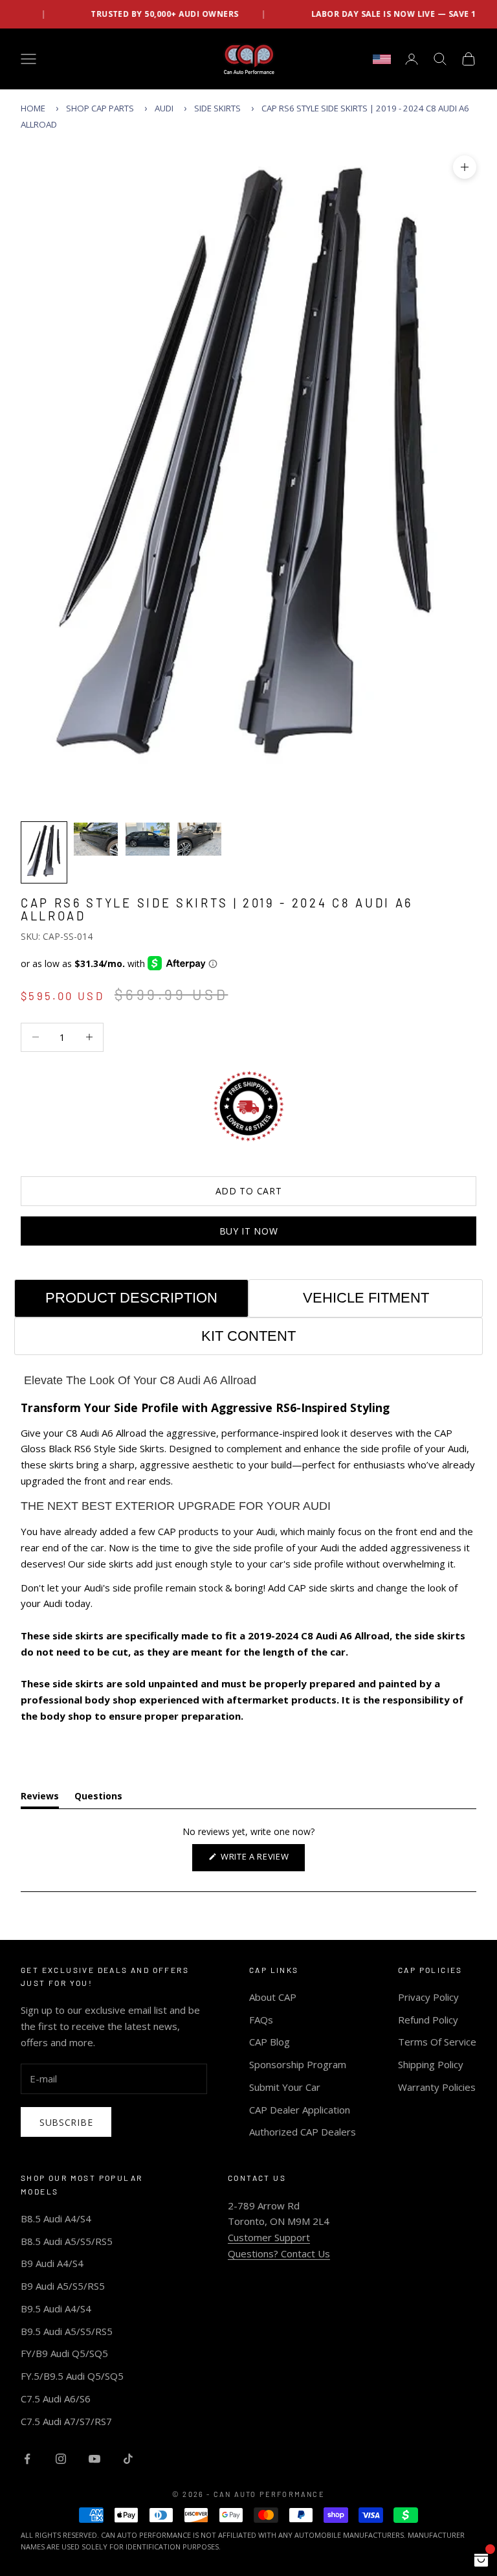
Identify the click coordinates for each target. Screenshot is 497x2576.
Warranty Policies (437, 2087)
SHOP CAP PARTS (100, 108)
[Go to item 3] (148, 839)
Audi (164, 108)
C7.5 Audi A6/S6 (56, 2399)
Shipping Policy (431, 2064)
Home (33, 108)
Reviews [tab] (40, 1798)
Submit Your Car (285, 2087)
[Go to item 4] (199, 839)
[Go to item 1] (44, 852)
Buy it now (249, 1231)
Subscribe (66, 2122)
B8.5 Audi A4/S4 (56, 2218)
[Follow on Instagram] (61, 2459)
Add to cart (249, 1191)
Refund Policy (428, 2020)
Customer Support (269, 2237)
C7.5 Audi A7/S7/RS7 (66, 2421)
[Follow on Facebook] (27, 2459)
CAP (167, 1531)
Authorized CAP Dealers (303, 2132)
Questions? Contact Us (279, 2253)
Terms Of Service (437, 2042)
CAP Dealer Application (300, 2110)
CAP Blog (270, 2042)
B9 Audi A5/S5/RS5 (63, 2286)
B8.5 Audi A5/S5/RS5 (67, 2241)
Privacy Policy (428, 1997)
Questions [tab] (98, 1798)
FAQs (261, 2020)
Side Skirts (217, 108)
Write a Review (261, 1861)
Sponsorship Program (298, 2064)
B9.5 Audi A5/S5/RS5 (67, 2331)
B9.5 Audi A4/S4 (56, 2308)
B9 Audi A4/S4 (52, 2263)
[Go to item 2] (96, 839)
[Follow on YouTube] (94, 2459)
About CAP (273, 1997)
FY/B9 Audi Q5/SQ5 (64, 2353)
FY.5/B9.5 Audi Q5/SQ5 (72, 2376)
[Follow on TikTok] (128, 2459)
